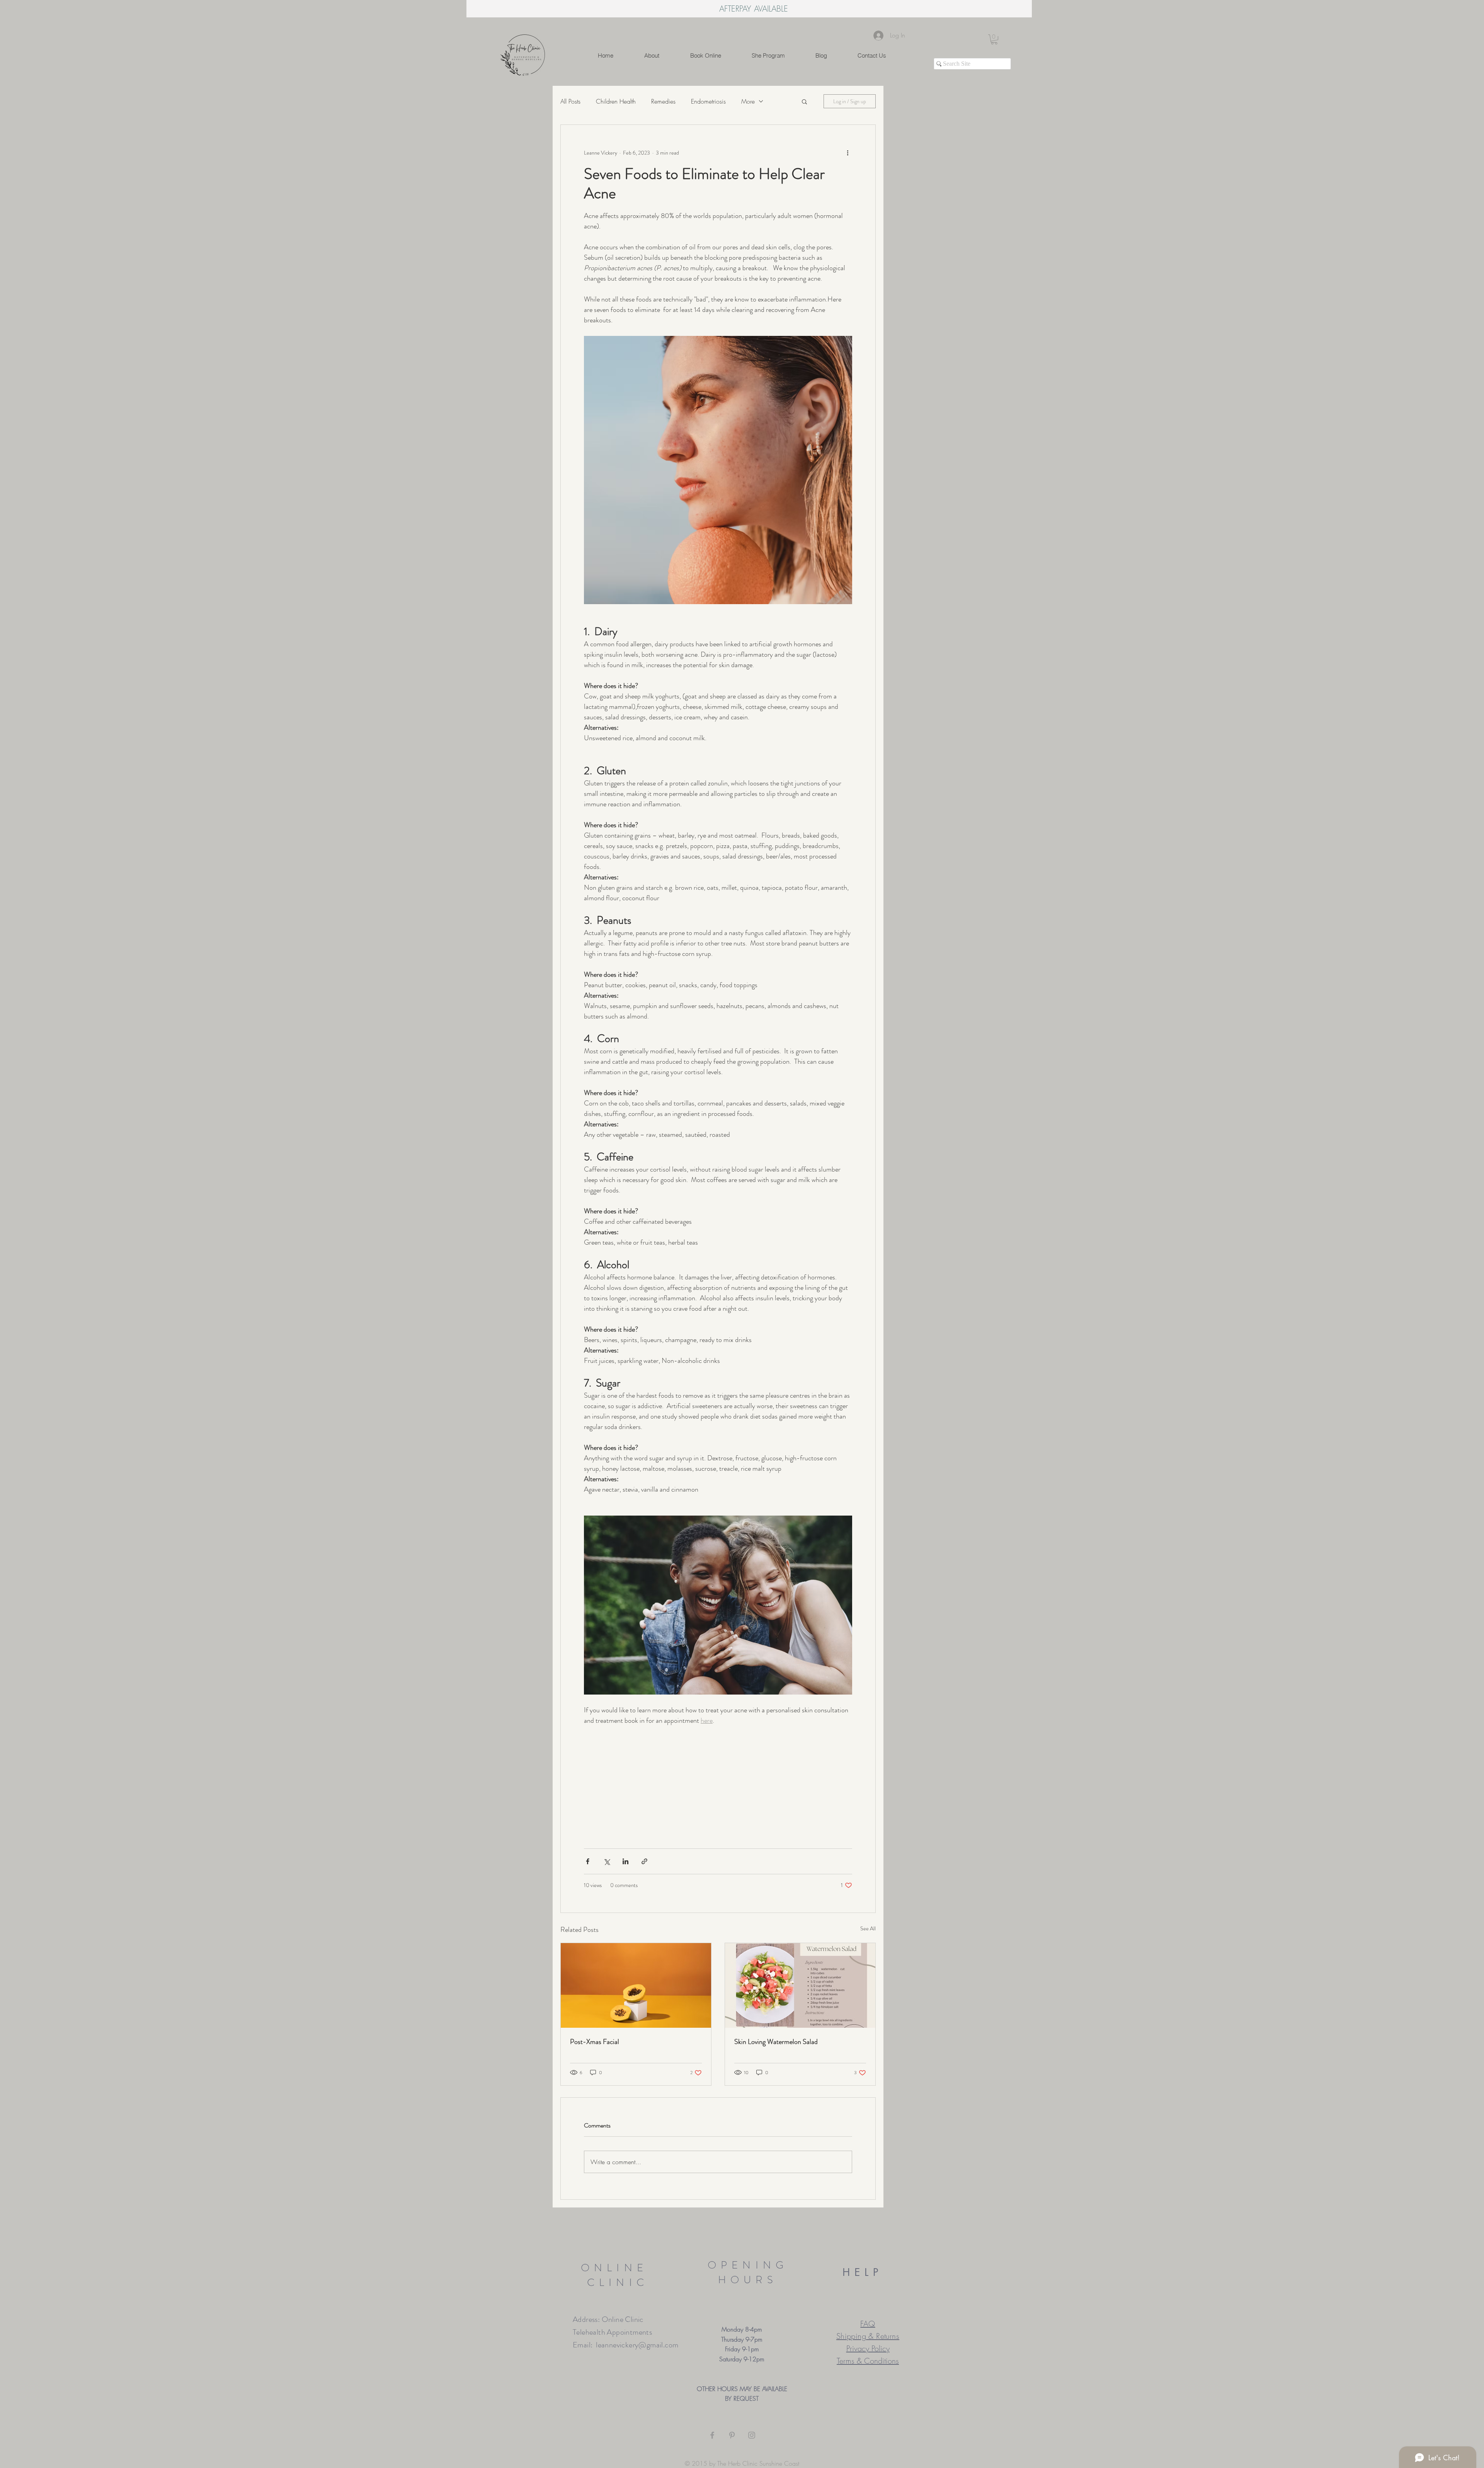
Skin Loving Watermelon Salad (776, 2042)
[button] (994, 39)
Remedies (663, 101)
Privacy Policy (868, 2348)
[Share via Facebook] (588, 1861)
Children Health (616, 101)
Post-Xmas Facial (595, 2042)
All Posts (570, 101)
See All (868, 1928)
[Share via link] (644, 1861)
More (748, 101)
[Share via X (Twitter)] (607, 1861)
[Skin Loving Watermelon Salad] (800, 1985)
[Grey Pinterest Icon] (732, 2435)
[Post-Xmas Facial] (636, 1985)
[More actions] (848, 153)
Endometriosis (708, 101)
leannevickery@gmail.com (637, 2345)
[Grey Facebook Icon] (712, 2435)
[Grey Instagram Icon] (752, 2435)
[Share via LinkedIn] (625, 1861)
